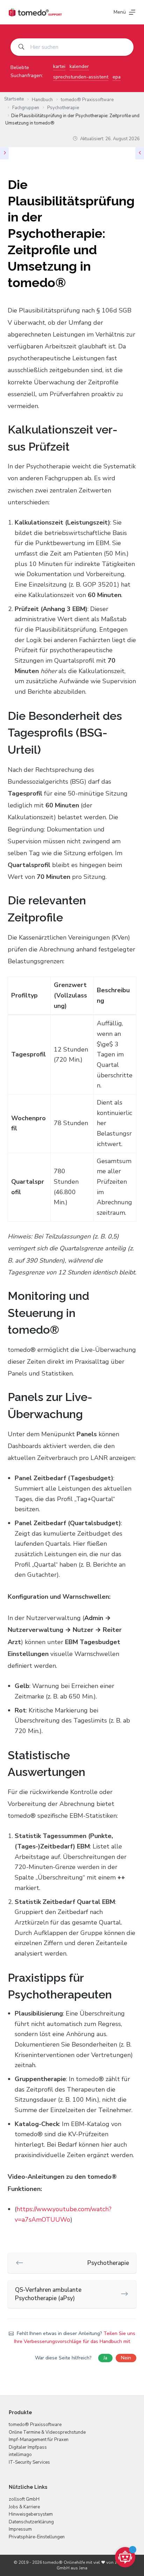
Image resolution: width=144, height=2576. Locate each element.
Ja (105, 2358)
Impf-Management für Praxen (39, 2440)
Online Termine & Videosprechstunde (47, 2432)
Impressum (20, 2529)
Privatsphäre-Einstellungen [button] (37, 2537)
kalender (79, 66)
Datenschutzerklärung (31, 2522)
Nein (126, 2358)
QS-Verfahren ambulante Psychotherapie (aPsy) (48, 2294)
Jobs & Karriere (24, 2507)
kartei (59, 66)
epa (117, 77)
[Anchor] (131, 438)
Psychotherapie (108, 2263)
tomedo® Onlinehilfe (64, 2562)
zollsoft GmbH (24, 2499)
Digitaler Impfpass (28, 2447)
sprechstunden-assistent (81, 77)
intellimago (20, 2455)
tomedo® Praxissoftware (35, 2425)
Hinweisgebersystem (31, 2514)
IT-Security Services (29, 2462)
